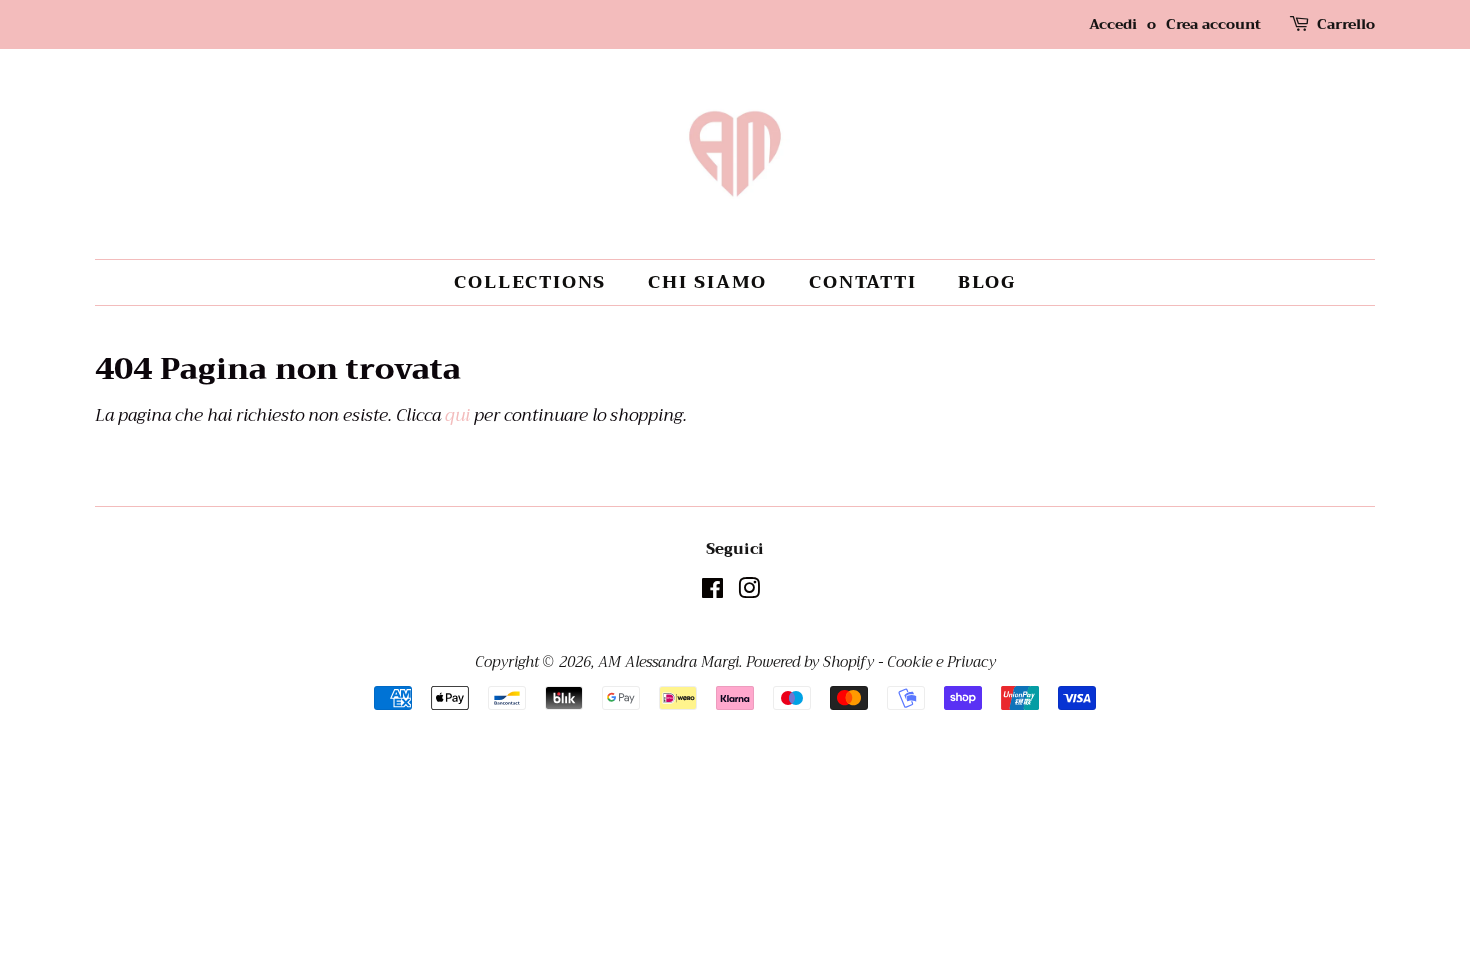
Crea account (1213, 24)
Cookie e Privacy (941, 662)
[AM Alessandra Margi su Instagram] (749, 592)
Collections (530, 282)
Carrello (1346, 24)
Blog (986, 282)
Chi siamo (707, 282)
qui (457, 415)
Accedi (1113, 24)
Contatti (862, 282)
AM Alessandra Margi (668, 662)
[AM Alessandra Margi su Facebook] (712, 592)
